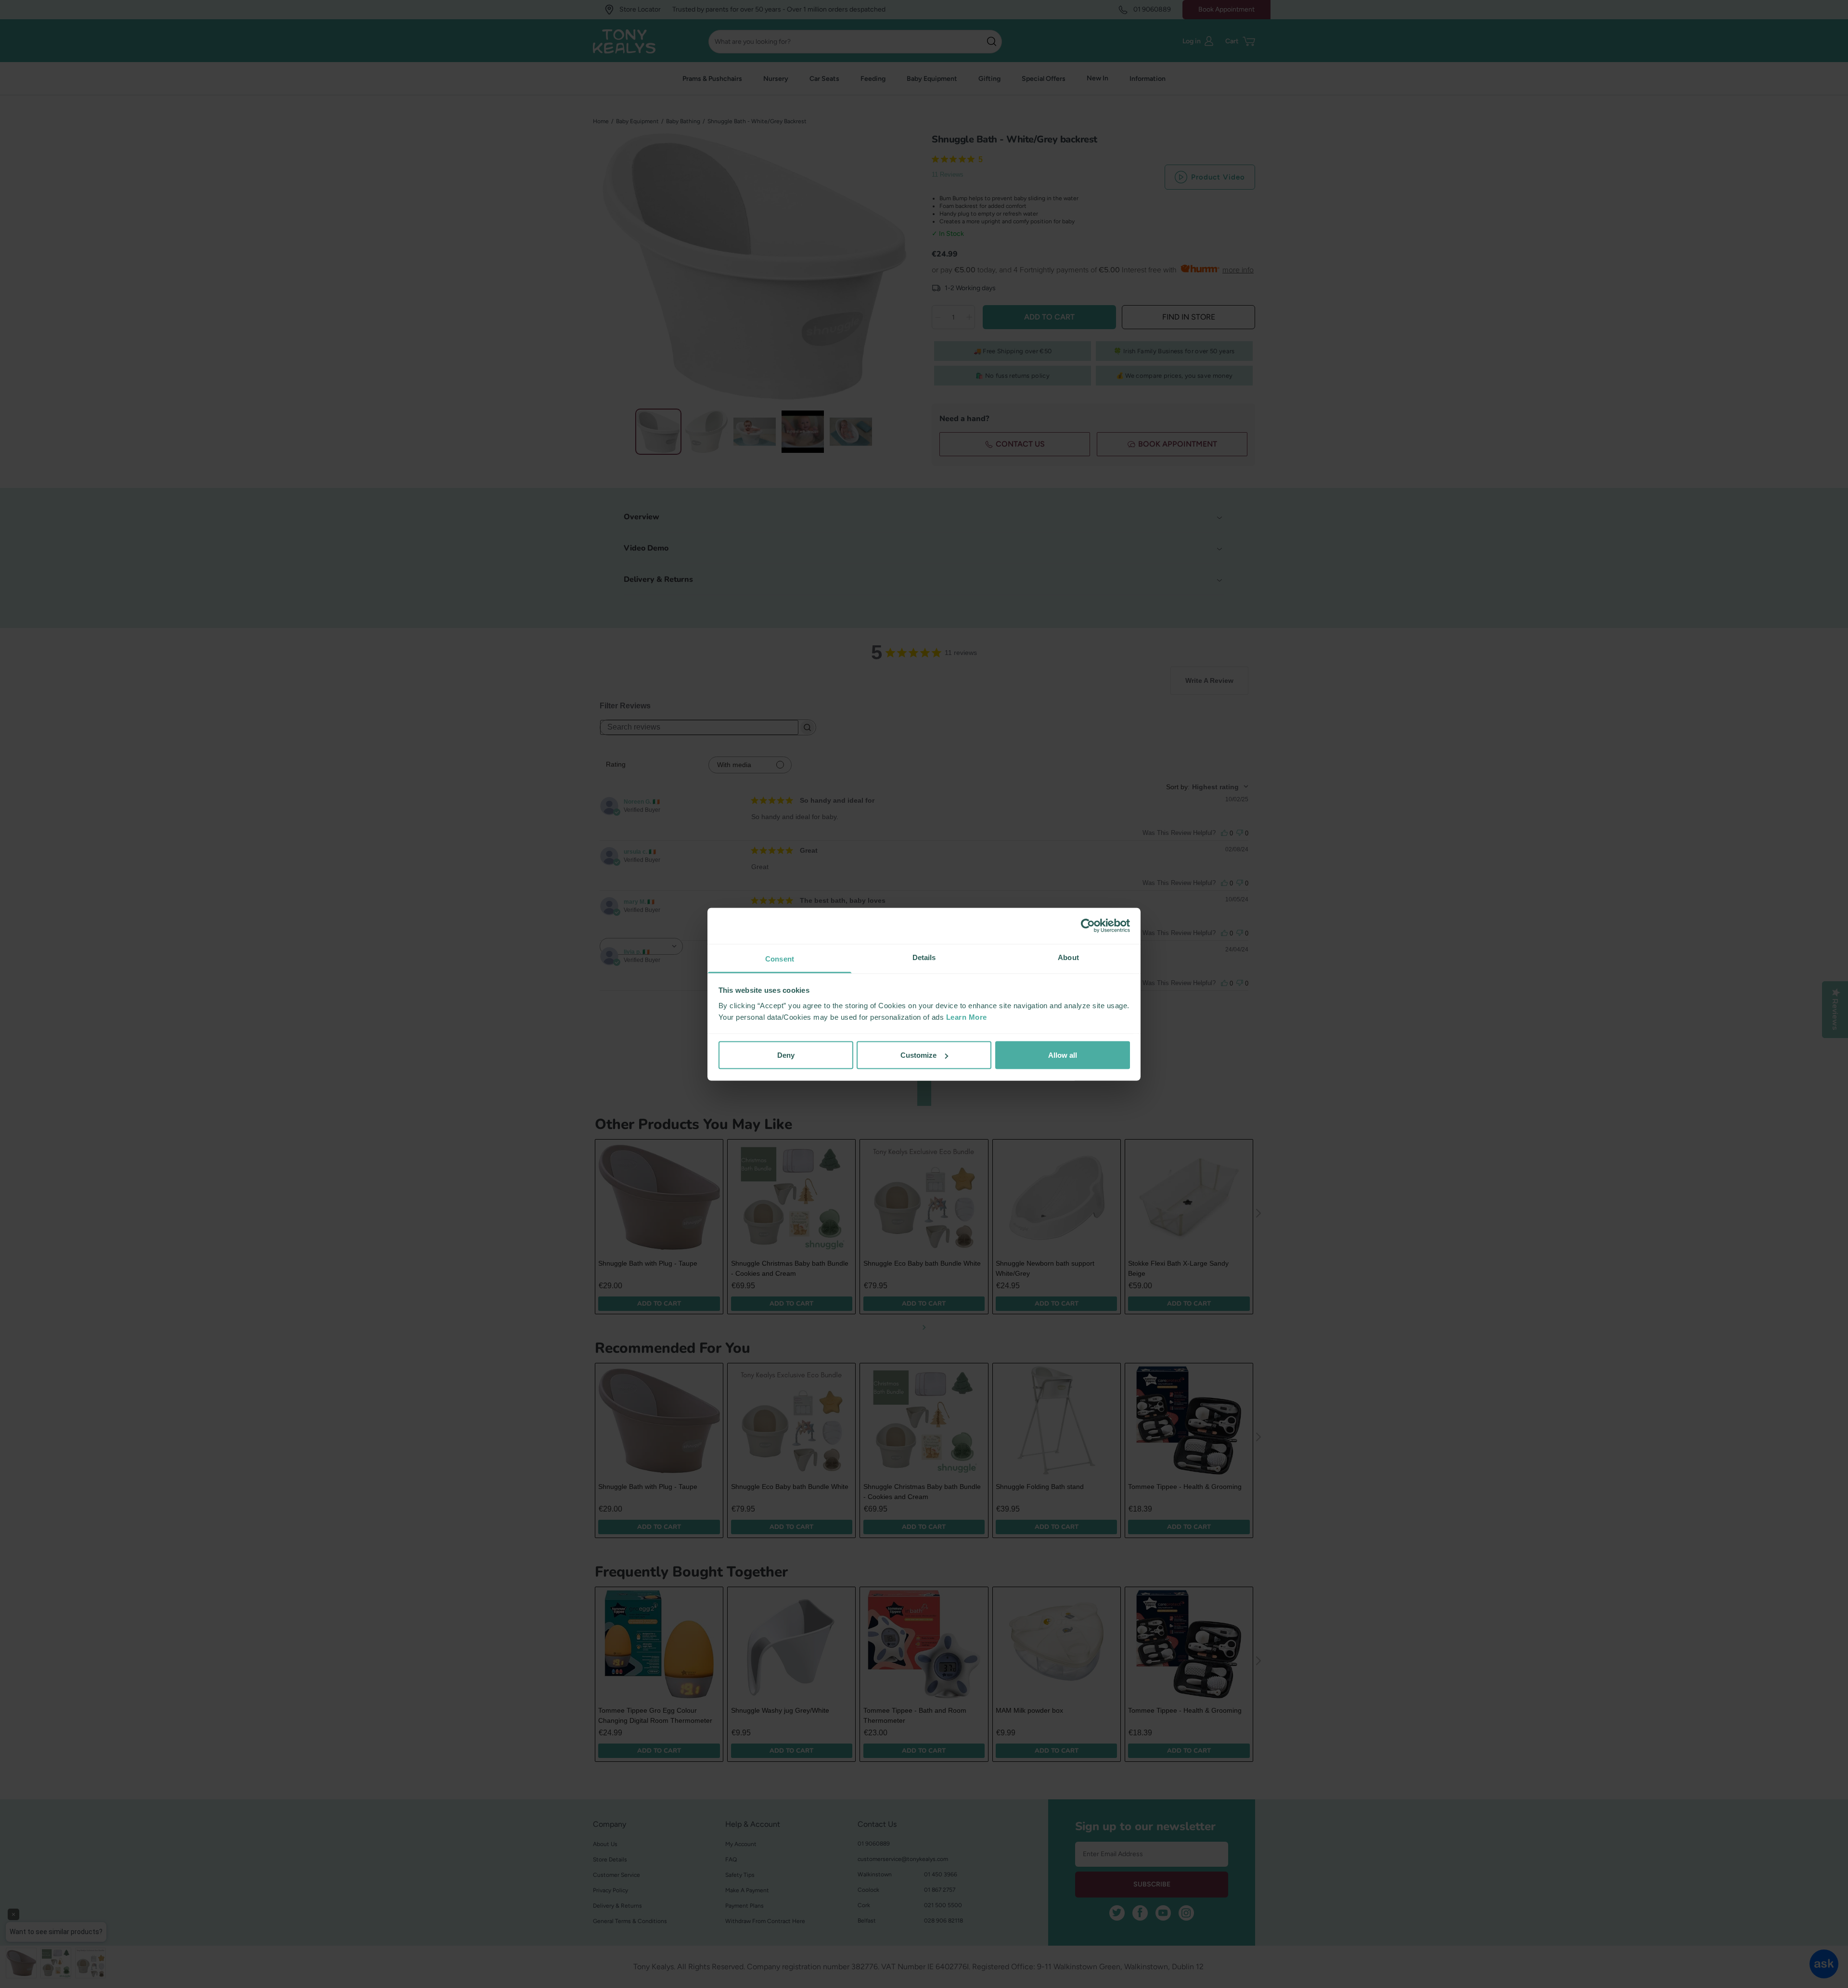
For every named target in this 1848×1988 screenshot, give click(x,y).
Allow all (1063, 1055)
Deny (786, 1055)
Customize (918, 1055)
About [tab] (1068, 957)
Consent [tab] (780, 958)
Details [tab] (924, 957)
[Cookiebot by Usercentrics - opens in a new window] (1088, 926)
